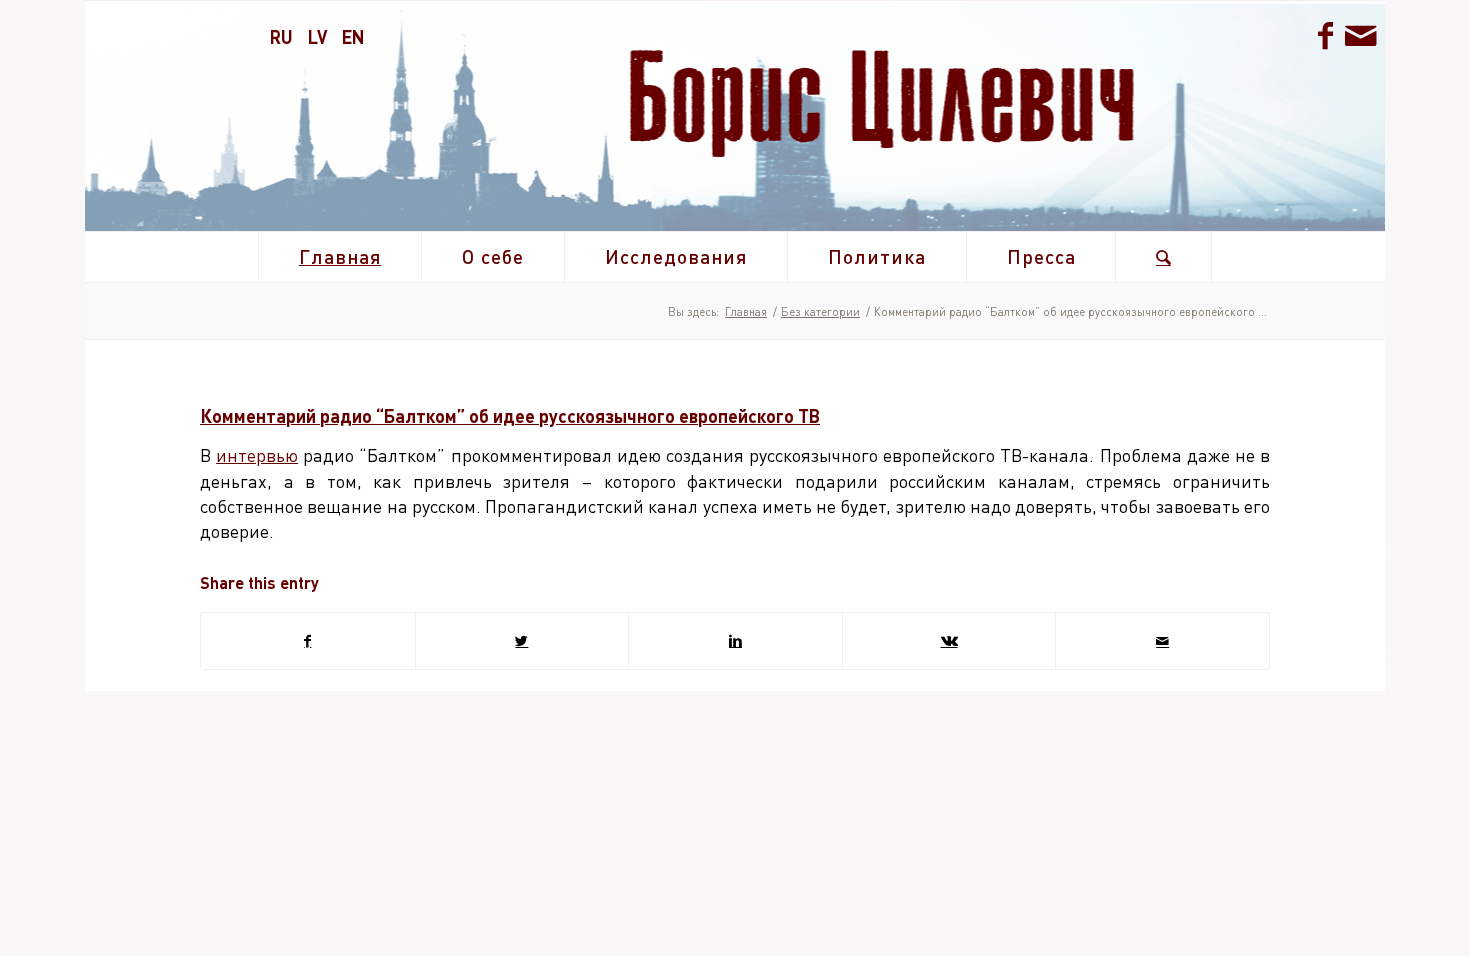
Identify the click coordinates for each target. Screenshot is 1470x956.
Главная (746, 311)
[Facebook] (1325, 35)
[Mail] (1360, 35)
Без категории (820, 311)
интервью (257, 455)
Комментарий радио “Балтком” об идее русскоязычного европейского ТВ (510, 416)
